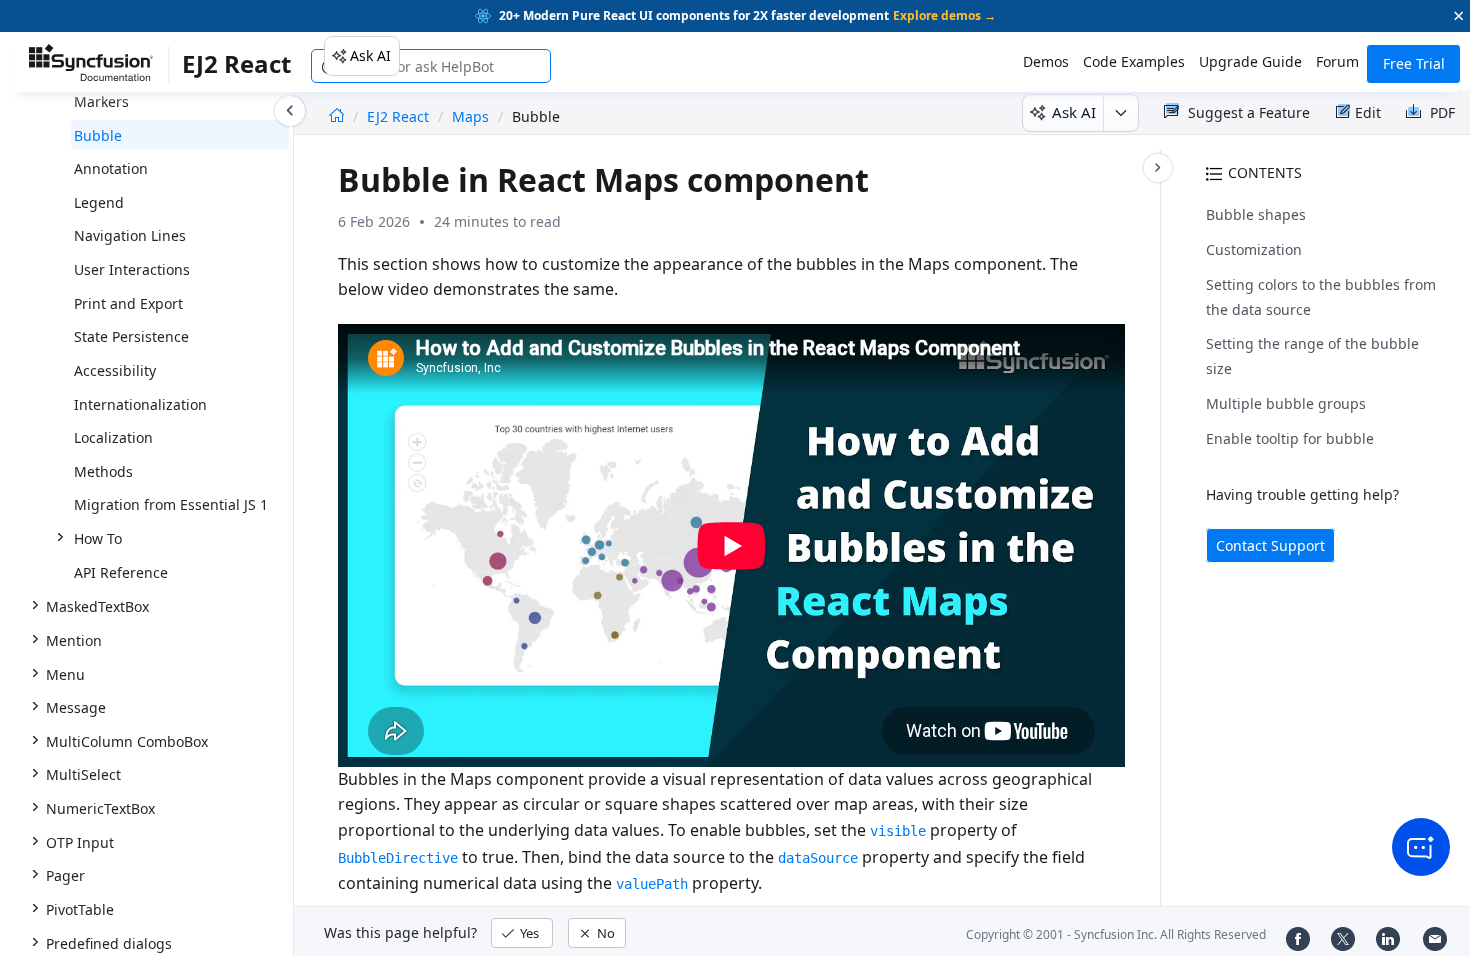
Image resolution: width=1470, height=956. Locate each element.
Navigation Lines (130, 235)
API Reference (121, 572)
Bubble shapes (1256, 214)
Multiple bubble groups (1286, 403)
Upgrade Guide (1250, 61)
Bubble (98, 135)
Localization (113, 437)
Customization (1254, 249)
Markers (101, 101)
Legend (99, 202)
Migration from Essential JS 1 (171, 504)
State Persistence (131, 336)
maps (470, 116)
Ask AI (370, 55)
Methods (103, 471)
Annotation (111, 168)
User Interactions (132, 269)
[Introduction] (336, 116)
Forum (1337, 61)
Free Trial (1414, 63)
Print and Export (128, 303)
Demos (1046, 61)
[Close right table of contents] (1158, 168)
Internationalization (140, 404)
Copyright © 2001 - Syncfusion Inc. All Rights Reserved (1116, 934)
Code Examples (1134, 61)
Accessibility (115, 370)
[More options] (1120, 113)
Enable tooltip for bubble (1290, 438)
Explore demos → (944, 15)
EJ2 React (400, 116)
